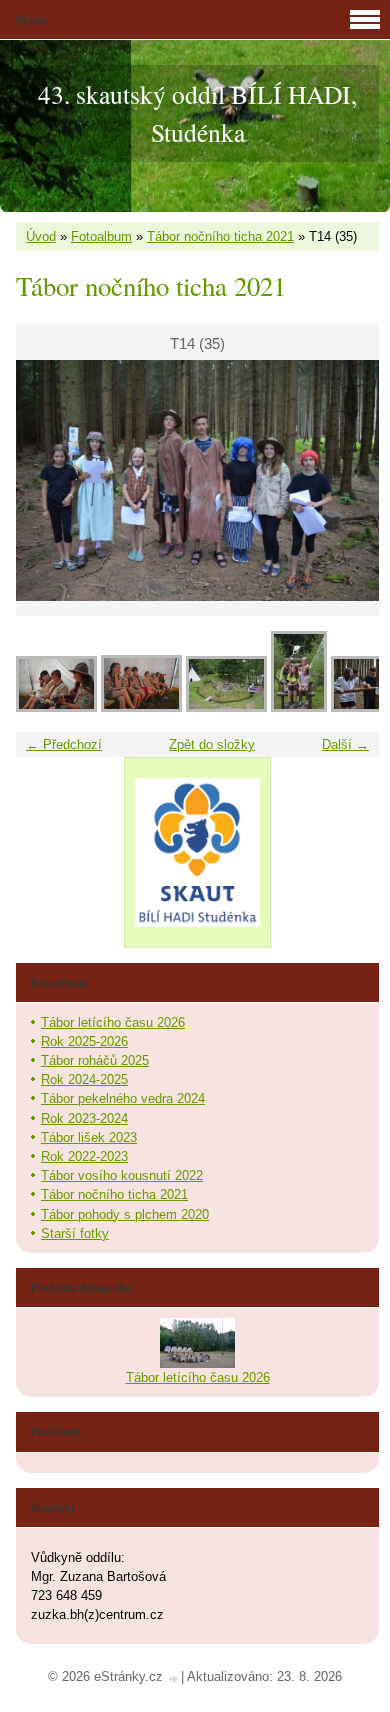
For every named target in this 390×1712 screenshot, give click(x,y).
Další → (345, 744)
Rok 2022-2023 (84, 1156)
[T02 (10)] (299, 707)
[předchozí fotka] (48, 480)
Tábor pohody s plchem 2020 (125, 1214)
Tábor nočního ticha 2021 (220, 236)
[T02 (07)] (226, 707)
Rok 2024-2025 (84, 1079)
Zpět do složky (212, 744)
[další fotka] (346, 480)
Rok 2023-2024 (84, 1118)
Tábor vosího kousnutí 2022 (122, 1175)
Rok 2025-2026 (84, 1041)
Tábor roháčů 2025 (95, 1060)
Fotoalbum (101, 236)
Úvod (41, 236)
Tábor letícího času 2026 (113, 1022)
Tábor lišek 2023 (89, 1137)
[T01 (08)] (56, 707)
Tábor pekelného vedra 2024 (123, 1098)
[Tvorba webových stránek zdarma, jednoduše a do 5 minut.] (174, 1678)
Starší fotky (75, 1233)
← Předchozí (64, 744)
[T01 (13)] (141, 707)
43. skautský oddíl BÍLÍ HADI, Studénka (197, 113)
